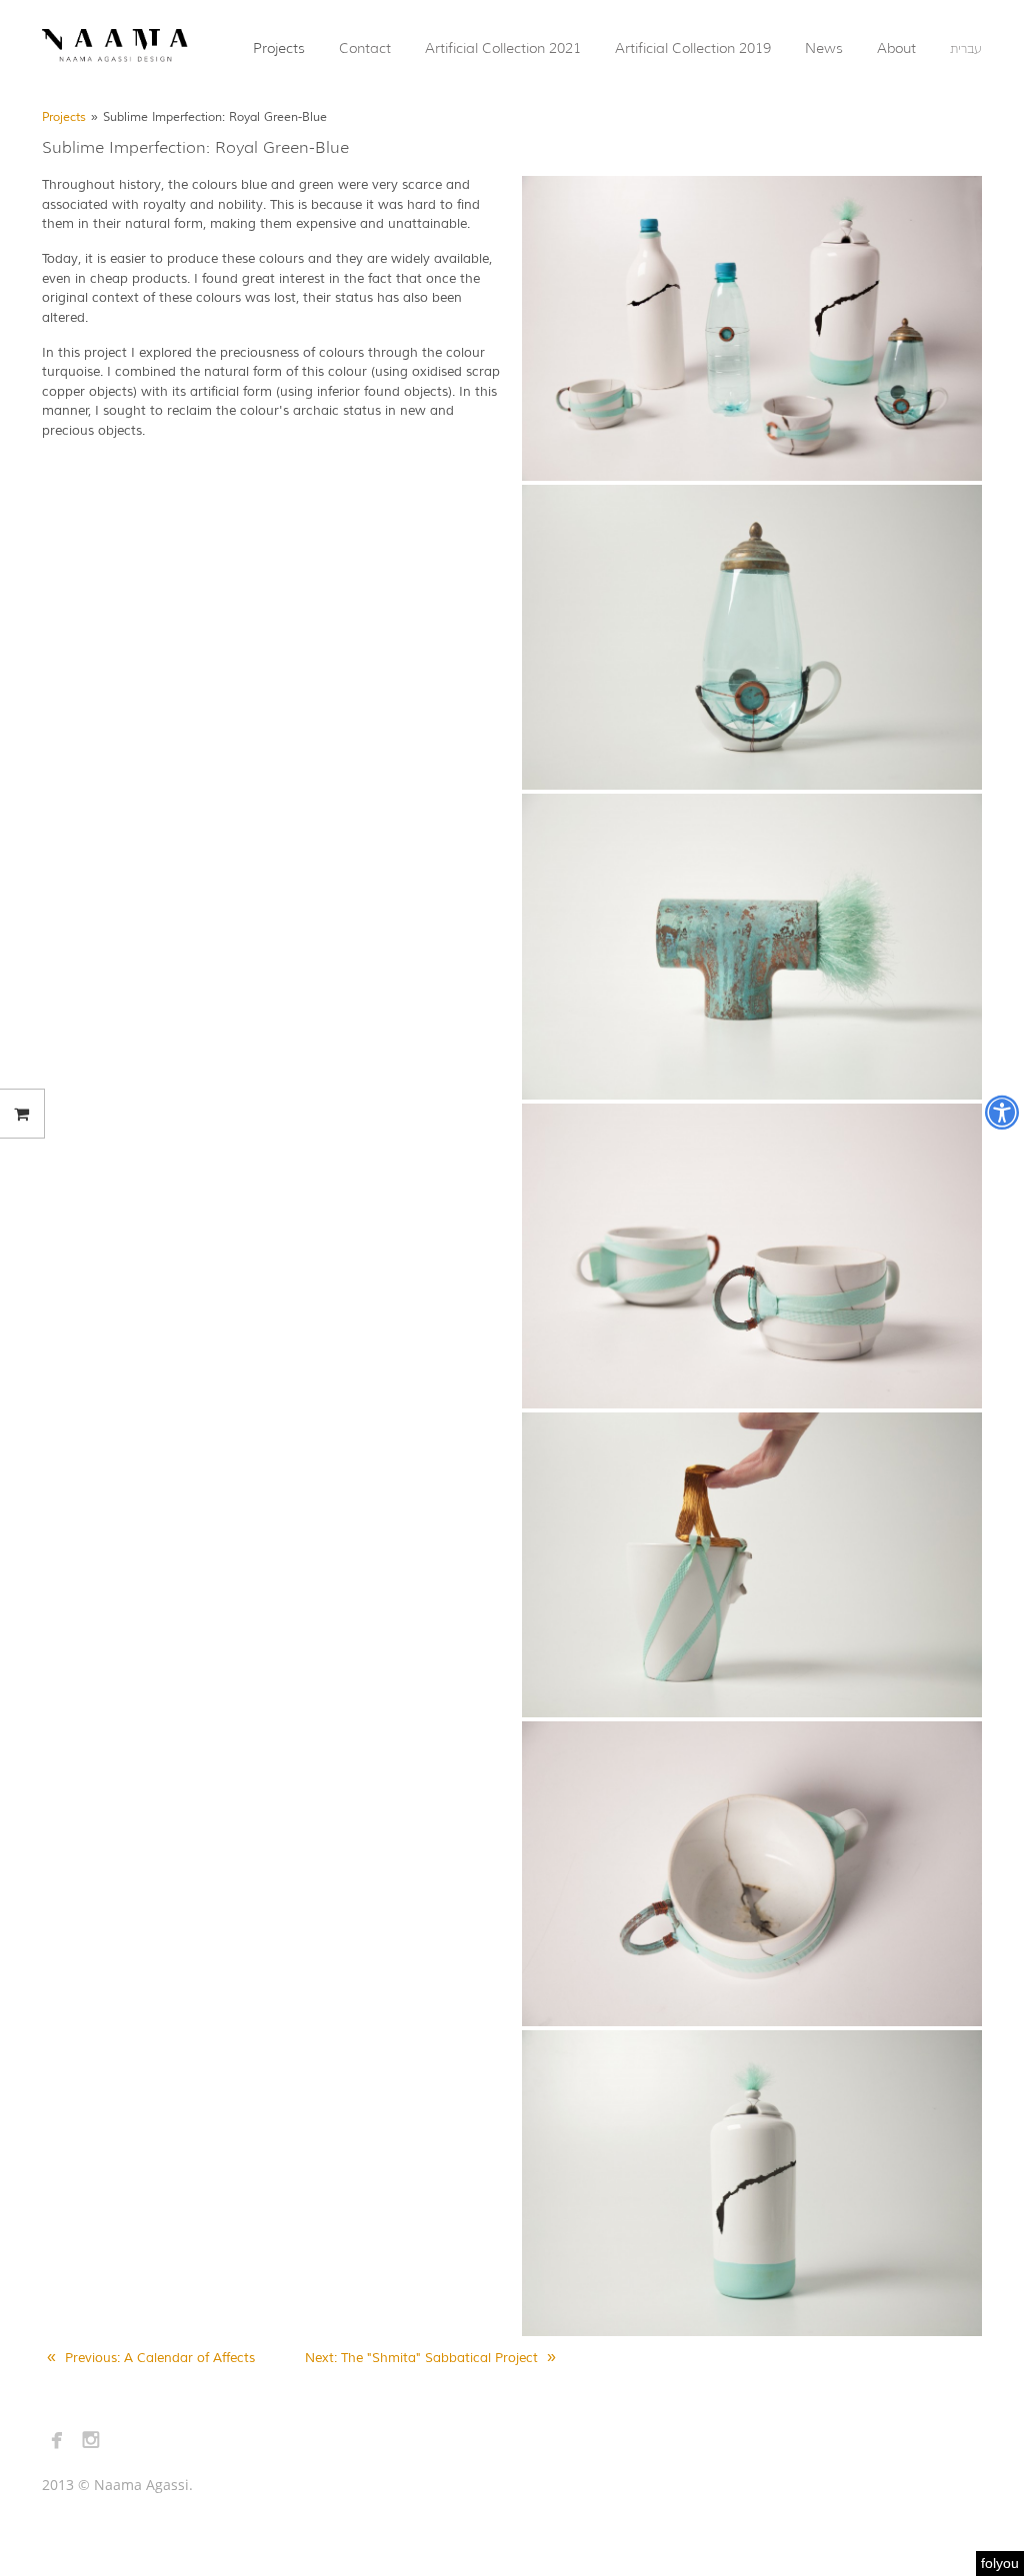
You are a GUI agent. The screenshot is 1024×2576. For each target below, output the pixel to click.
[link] (115, 47)
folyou (1000, 2563)
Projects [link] (64, 117)
